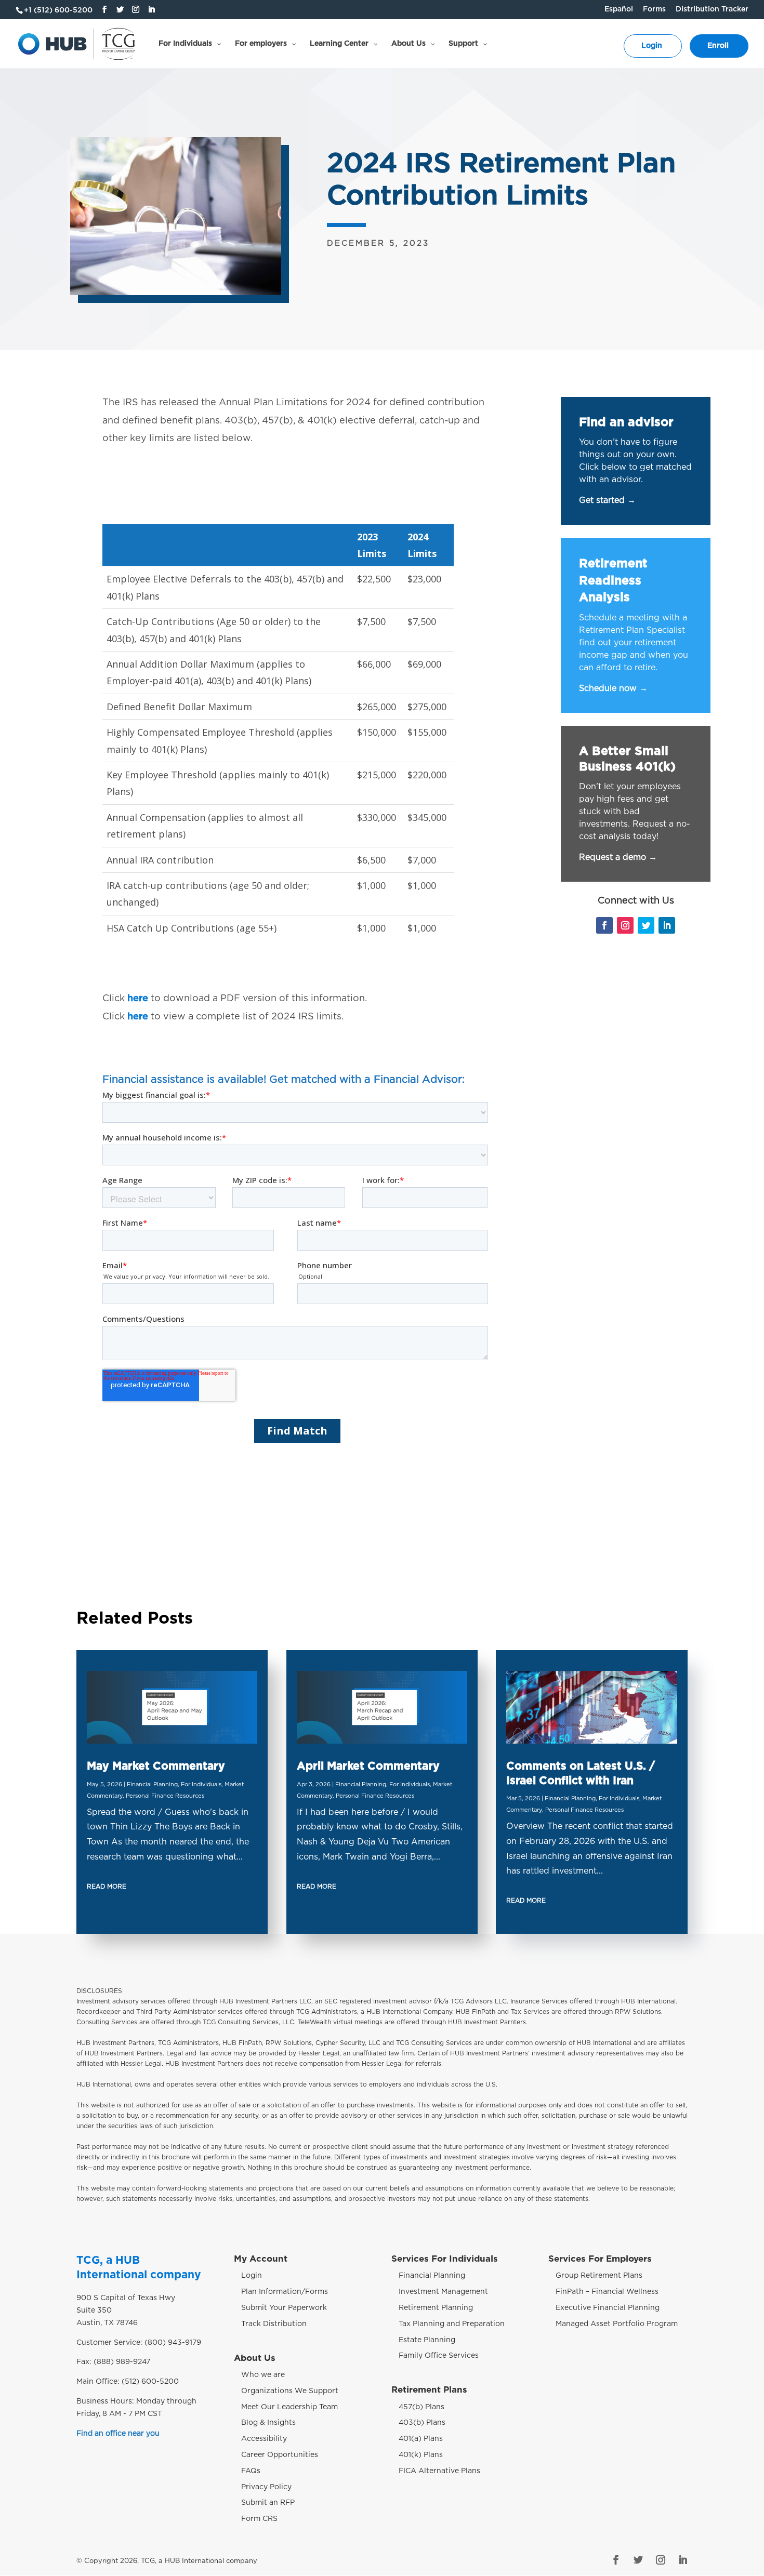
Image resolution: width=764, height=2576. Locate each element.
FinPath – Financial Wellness (607, 2292)
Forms (654, 9)
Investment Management (443, 2292)
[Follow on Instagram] (625, 925)
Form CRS (259, 2519)
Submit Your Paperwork (284, 2308)
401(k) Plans (421, 2455)
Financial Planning (152, 1784)
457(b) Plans (421, 2407)
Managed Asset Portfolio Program (617, 2324)
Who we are (263, 2375)
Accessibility (264, 2439)
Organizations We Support (290, 2391)
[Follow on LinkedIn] (667, 925)
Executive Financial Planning (608, 2308)
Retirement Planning (436, 2308)
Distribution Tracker (712, 9)
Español (619, 9)
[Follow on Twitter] (646, 925)
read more (107, 1887)
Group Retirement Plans (599, 2276)
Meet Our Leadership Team (289, 2407)
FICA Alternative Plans (439, 2471)
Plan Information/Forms (285, 2292)
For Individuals (201, 1784)
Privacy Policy (266, 2487)
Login (252, 2276)
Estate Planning (427, 2340)
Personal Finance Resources (165, 1796)
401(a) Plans (421, 2439)
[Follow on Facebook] (604, 925)
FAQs (251, 2471)
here (138, 999)
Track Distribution (274, 2324)
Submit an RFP (268, 2503)
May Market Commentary (156, 1766)
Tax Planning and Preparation (452, 2324)
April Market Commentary (368, 1766)
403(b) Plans (422, 2423)
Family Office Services (439, 2356)
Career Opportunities (280, 2455)
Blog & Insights (268, 2423)
